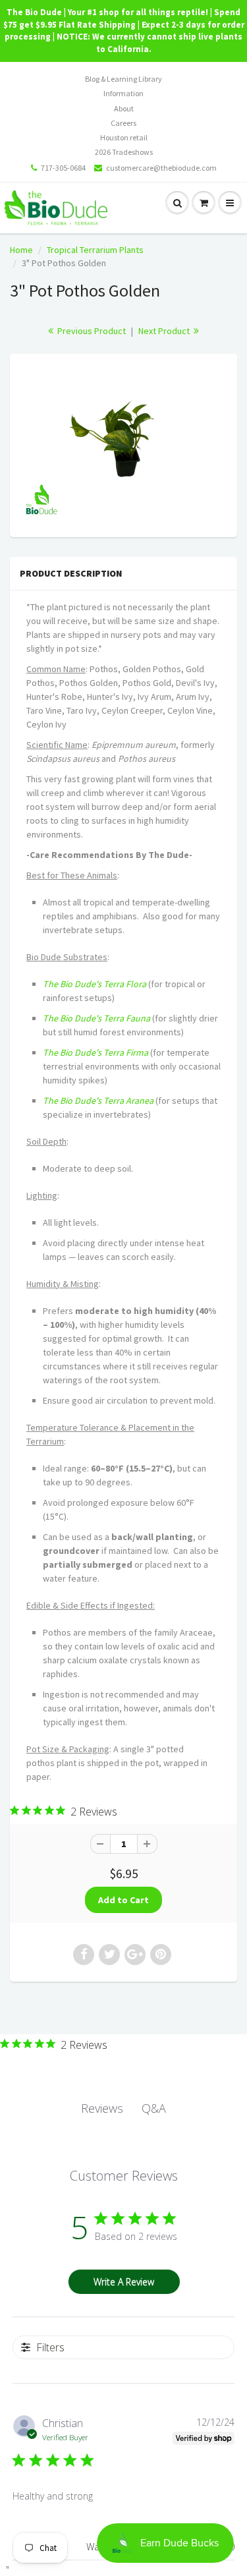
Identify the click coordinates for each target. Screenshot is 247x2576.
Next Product (165, 331)
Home (21, 250)
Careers (123, 123)
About (124, 108)
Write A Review (124, 2282)
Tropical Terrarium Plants (95, 250)
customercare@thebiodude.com (161, 168)
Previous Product (91, 331)
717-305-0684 (63, 168)
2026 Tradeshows (124, 152)
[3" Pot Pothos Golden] (123, 444)
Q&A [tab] (154, 2108)
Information (123, 93)
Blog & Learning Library (123, 79)
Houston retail (124, 137)
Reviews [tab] (102, 2108)
